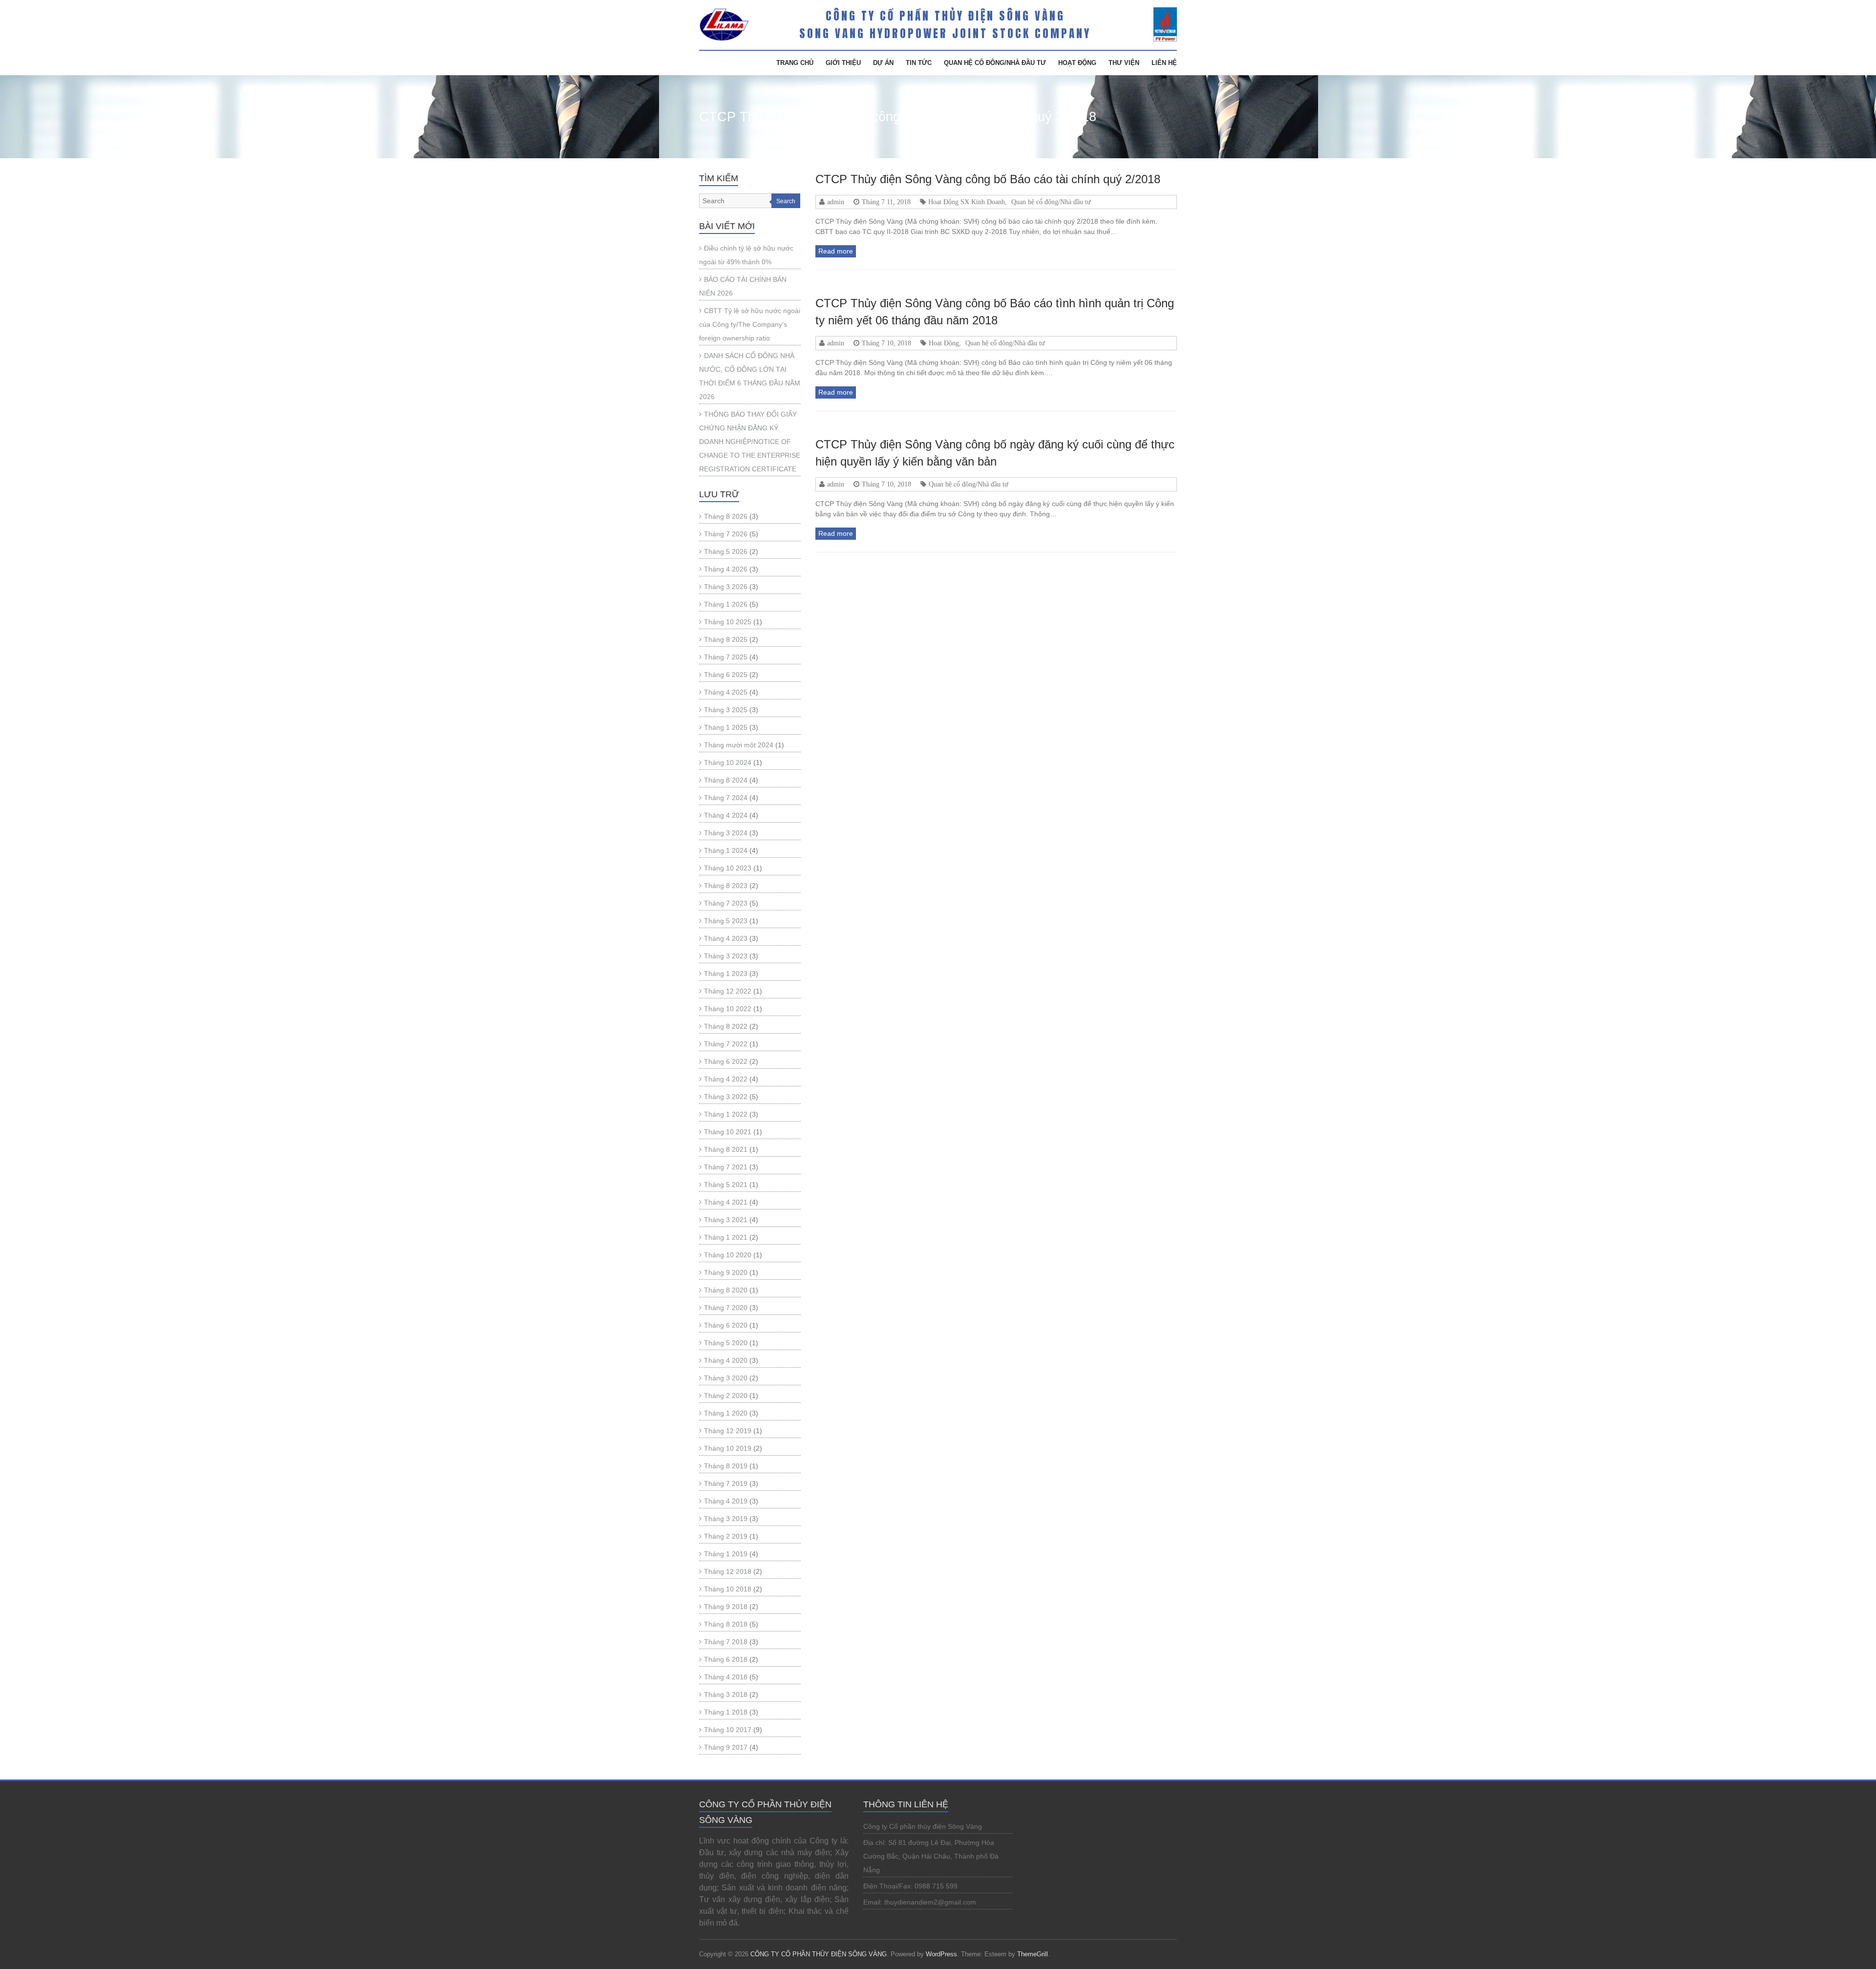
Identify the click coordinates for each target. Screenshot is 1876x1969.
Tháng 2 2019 (726, 1536)
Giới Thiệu (843, 63)
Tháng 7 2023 (726, 903)
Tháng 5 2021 (726, 1185)
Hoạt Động (1077, 63)
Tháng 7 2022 (726, 1044)
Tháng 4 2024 (726, 815)
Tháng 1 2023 (726, 974)
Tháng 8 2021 (726, 1149)
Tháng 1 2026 (726, 604)
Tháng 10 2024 (728, 762)
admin (836, 202)
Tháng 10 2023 (728, 868)
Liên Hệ (1164, 63)
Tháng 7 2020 (726, 1308)
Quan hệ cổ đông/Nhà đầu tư (995, 63)
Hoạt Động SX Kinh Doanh (967, 202)
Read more (836, 251)
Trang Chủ (795, 63)
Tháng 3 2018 (726, 1694)
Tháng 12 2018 (728, 1571)
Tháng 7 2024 (726, 798)
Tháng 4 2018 (726, 1677)
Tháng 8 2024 (726, 780)
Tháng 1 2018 (726, 1712)
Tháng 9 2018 (726, 1607)
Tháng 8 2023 (726, 886)
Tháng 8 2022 (726, 1026)
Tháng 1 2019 (726, 1554)
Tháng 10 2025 (728, 622)
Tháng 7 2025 (726, 657)
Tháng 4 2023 (726, 938)
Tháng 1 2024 (726, 850)
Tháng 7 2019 (726, 1483)
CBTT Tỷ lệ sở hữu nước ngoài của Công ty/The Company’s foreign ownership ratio (750, 324)
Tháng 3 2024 (726, 833)
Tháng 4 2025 (726, 692)
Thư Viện (1124, 63)
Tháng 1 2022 (726, 1114)
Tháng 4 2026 (726, 569)
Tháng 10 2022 (728, 1009)
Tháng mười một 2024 (739, 745)
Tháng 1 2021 (726, 1237)
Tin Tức (919, 63)
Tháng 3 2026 (726, 587)
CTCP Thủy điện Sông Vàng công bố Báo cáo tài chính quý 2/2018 (988, 179)
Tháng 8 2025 (726, 639)
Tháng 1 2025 (726, 727)
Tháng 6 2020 (726, 1325)
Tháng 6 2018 (726, 1659)
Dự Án (883, 63)
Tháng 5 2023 (726, 921)
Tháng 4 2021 (726, 1202)
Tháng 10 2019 (728, 1448)
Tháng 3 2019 (726, 1519)
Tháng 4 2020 (726, 1360)
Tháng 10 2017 (728, 1730)
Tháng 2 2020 (726, 1396)
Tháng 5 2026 (726, 551)
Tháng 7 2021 (726, 1167)
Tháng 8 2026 (726, 516)
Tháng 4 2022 (726, 1079)
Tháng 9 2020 (726, 1272)
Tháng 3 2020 (726, 1378)
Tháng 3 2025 (726, 710)
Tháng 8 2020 (726, 1290)
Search (786, 201)
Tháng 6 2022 (726, 1061)
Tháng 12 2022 (728, 991)
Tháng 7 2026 (726, 534)
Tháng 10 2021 (728, 1132)
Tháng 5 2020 (726, 1343)
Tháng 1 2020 (726, 1413)
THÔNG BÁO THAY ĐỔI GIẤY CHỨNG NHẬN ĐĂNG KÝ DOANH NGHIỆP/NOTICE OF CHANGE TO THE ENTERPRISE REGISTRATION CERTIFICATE (750, 442)
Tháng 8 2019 (726, 1466)
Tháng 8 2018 (726, 1624)
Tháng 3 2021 (726, 1220)
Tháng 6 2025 (726, 675)
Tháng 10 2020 (728, 1255)
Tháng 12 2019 (728, 1431)
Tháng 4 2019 (726, 1501)
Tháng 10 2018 (728, 1589)
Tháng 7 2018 (726, 1642)
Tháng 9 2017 (726, 1747)
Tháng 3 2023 (726, 956)
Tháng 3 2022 (726, 1097)
